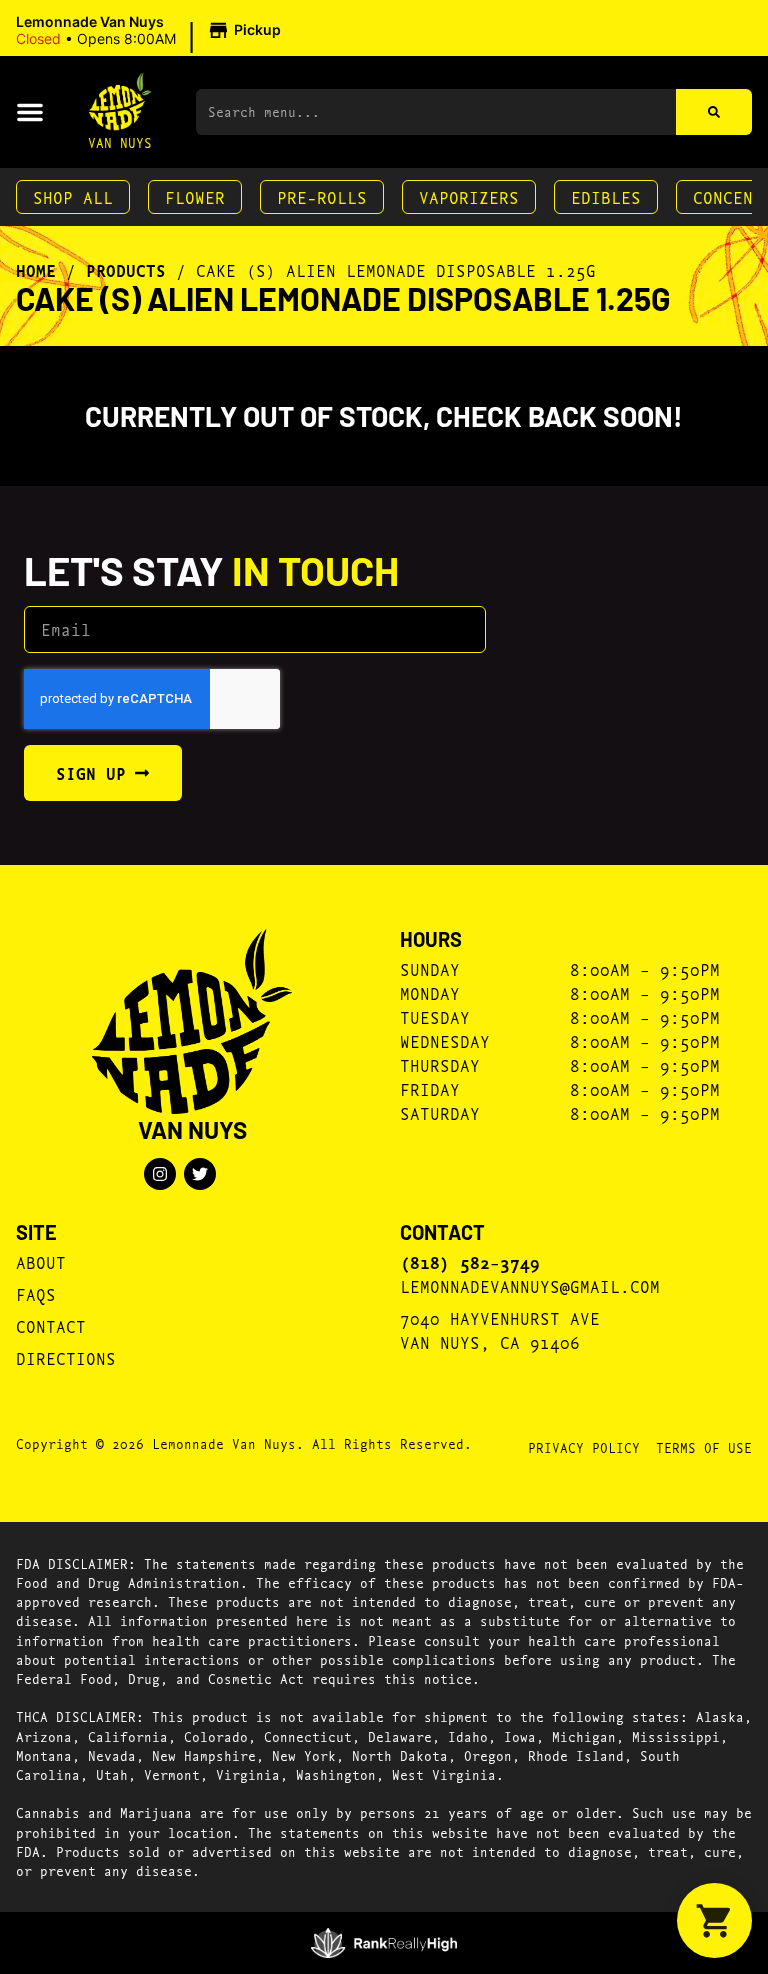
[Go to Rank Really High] (384, 1943)
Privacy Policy (584, 1447)
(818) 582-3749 (470, 1262)
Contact (51, 1325)
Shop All (73, 196)
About (41, 1261)
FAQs (36, 1293)
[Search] (714, 112)
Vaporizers (469, 196)
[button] (151, 31)
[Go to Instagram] (160, 1174)
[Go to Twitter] (200, 1174)
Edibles (606, 196)
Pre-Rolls (322, 196)
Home (36, 270)
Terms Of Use (704, 1447)
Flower (195, 196)
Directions (66, 1357)
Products (126, 270)
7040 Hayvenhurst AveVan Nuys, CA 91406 (500, 1329)
